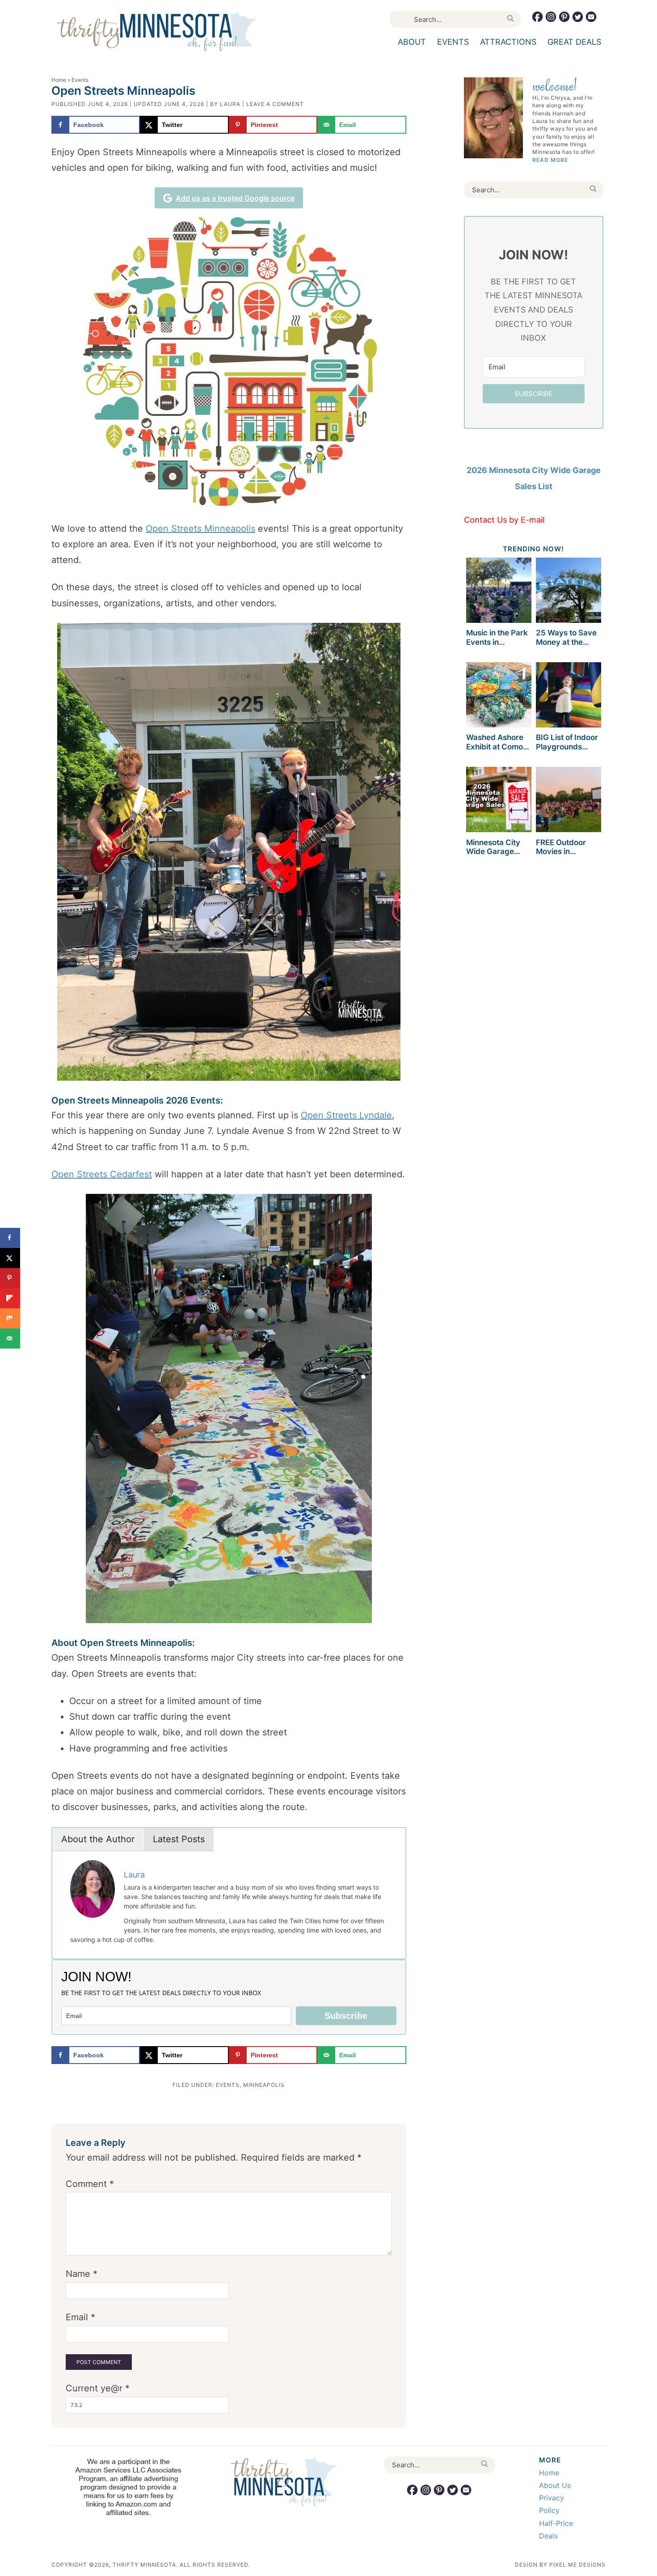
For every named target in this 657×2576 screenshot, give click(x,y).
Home (59, 80)
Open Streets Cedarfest (102, 1174)
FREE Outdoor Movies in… (561, 847)
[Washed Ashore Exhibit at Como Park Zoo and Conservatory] (499, 696)
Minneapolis (264, 2085)
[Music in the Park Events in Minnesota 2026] (499, 592)
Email (80, 2317)
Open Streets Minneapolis (200, 529)
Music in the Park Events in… (497, 637)
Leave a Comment (275, 104)
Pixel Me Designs (577, 2565)
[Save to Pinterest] (10, 1278)
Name (82, 2274)
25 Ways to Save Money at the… (566, 637)
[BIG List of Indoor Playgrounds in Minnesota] (569, 696)
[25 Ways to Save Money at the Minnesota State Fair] (569, 592)
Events (228, 2085)
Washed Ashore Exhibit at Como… (498, 742)
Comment (90, 2184)
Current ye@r (98, 2388)
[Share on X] (10, 1258)
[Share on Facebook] (10, 1238)
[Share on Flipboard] (10, 1298)
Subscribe (346, 2016)
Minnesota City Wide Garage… (493, 847)
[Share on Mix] (10, 1318)
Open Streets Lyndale (346, 1115)
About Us (555, 2485)
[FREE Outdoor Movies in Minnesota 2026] (569, 801)
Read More (550, 160)
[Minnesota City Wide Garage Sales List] (499, 801)
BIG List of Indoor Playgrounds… (567, 742)
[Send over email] (10, 1339)
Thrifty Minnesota (157, 31)
